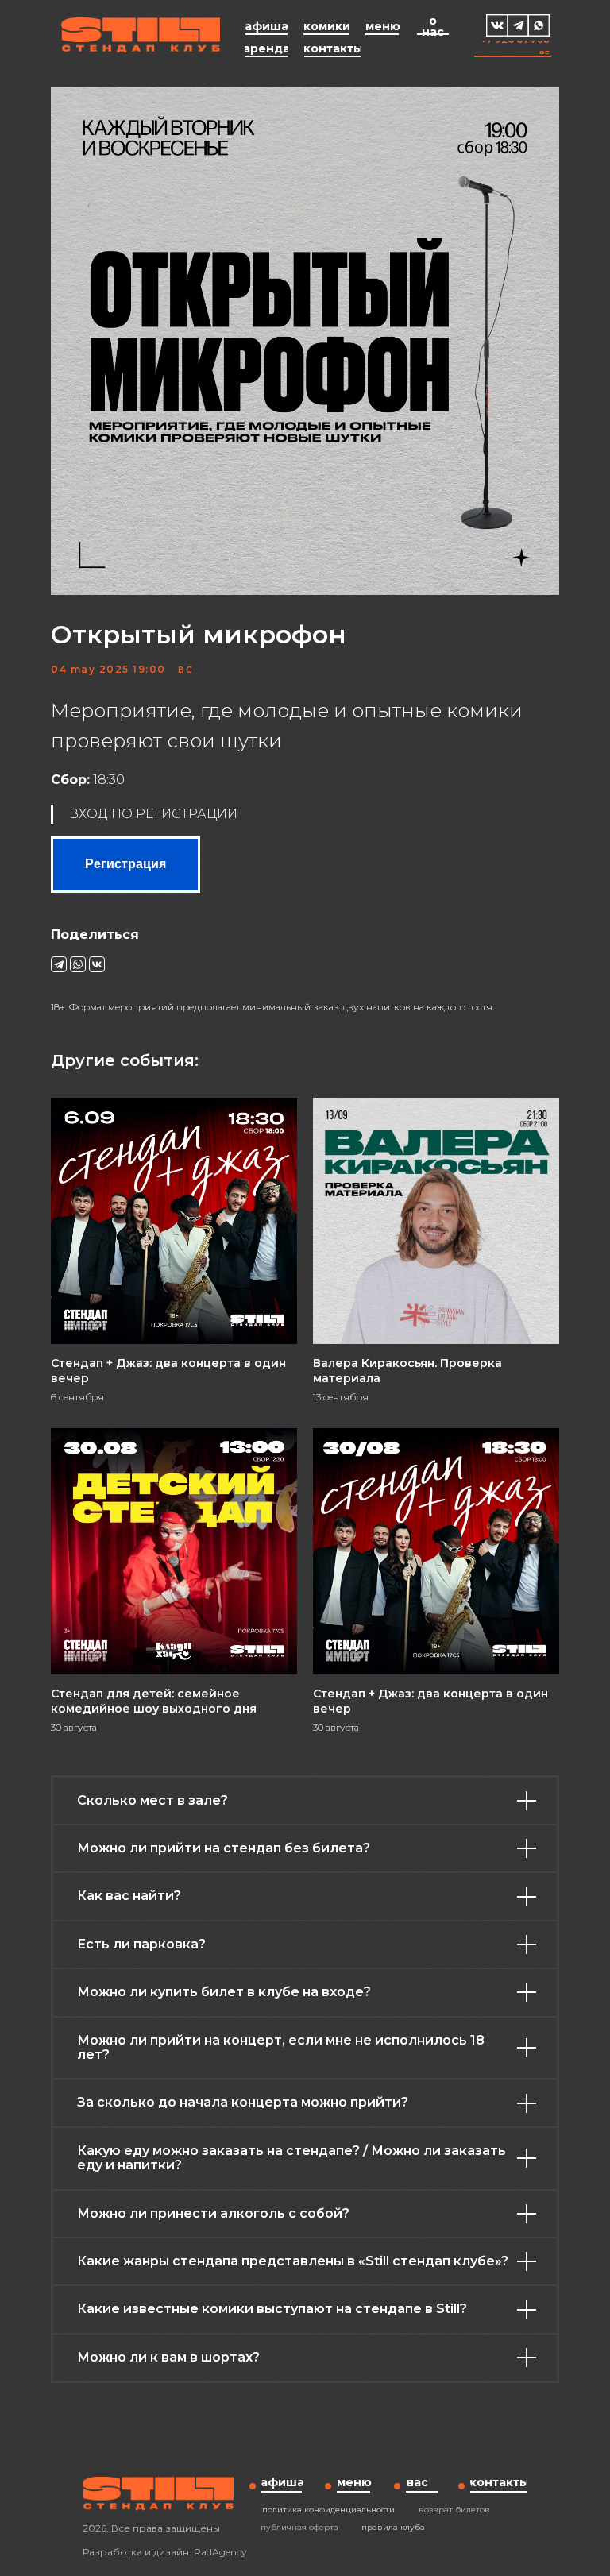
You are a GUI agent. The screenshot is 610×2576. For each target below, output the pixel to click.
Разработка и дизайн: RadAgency (165, 2552)
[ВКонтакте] (97, 964)
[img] (497, 25)
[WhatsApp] (78, 964)
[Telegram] (59, 964)
